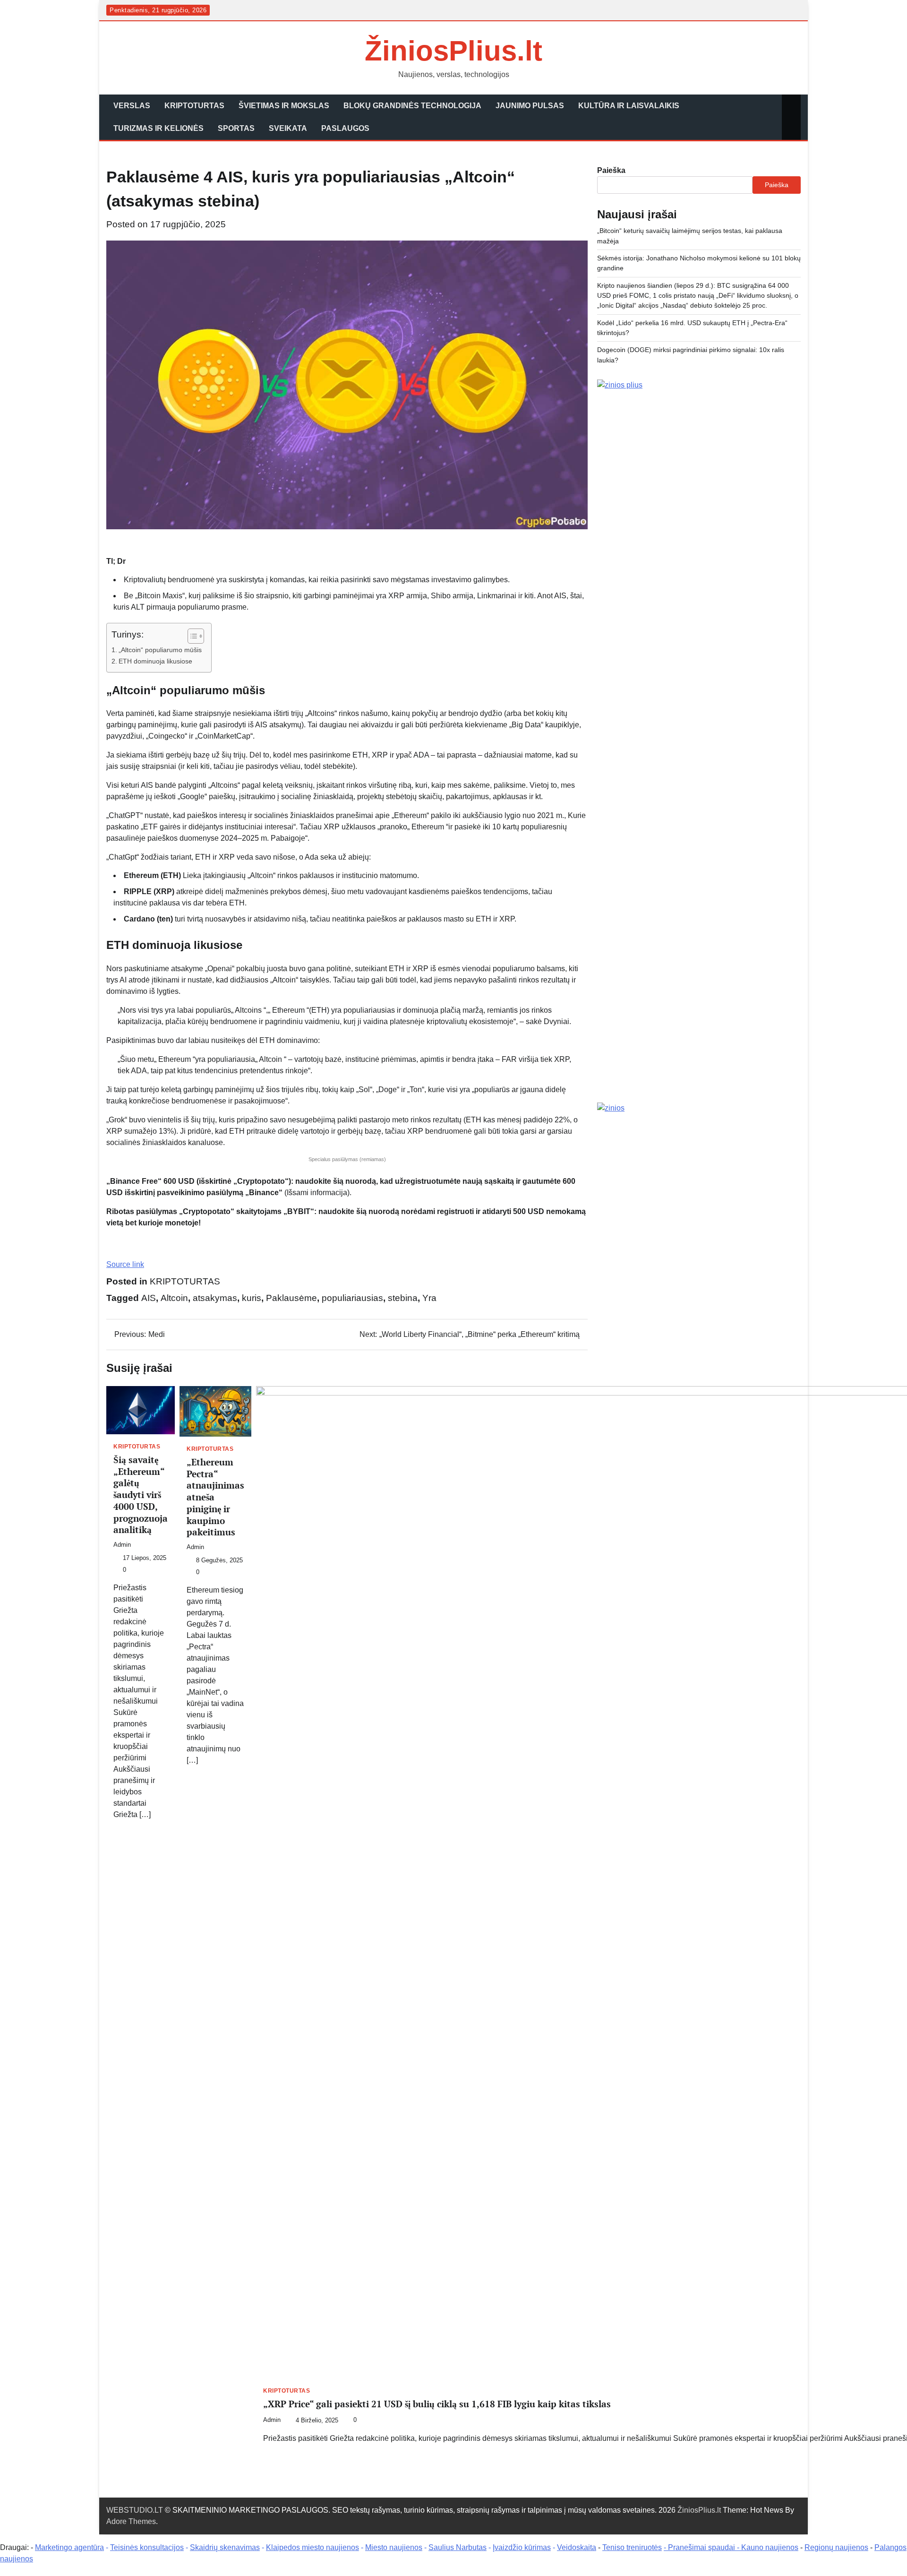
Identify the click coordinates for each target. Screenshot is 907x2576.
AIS (149, 1298)
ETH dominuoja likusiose (155, 661)
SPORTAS (236, 128)
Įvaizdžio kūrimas (522, 2547)
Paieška (611, 170)
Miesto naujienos (394, 2547)
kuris (252, 1298)
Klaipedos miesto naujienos (312, 2547)
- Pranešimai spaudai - (702, 2547)
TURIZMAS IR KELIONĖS (158, 128)
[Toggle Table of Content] (191, 636)
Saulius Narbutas (458, 2547)
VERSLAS (132, 106)
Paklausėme (291, 1298)
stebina (403, 1298)
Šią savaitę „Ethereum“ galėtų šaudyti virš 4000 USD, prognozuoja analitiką (141, 1495)
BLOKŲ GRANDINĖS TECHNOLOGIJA (412, 106)
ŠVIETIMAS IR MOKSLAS (284, 106)
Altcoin (174, 1298)
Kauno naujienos (770, 2547)
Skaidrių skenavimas (225, 2547)
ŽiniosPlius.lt (453, 51)
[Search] (791, 117)
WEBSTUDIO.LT (135, 2510)
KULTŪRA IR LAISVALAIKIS (629, 106)
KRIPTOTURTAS (194, 106)
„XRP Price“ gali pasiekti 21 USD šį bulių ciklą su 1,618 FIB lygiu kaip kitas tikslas (437, 2404)
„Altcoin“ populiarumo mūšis (160, 650)
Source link (125, 1264)
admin (122, 1545)
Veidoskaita (577, 2547)
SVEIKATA (288, 128)
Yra (429, 1298)
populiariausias (352, 1298)
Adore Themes (131, 2521)
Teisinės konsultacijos (147, 2547)
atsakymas (215, 1298)
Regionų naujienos (836, 2547)
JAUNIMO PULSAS (530, 106)
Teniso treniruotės (632, 2547)
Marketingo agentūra (69, 2547)
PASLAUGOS (345, 128)
